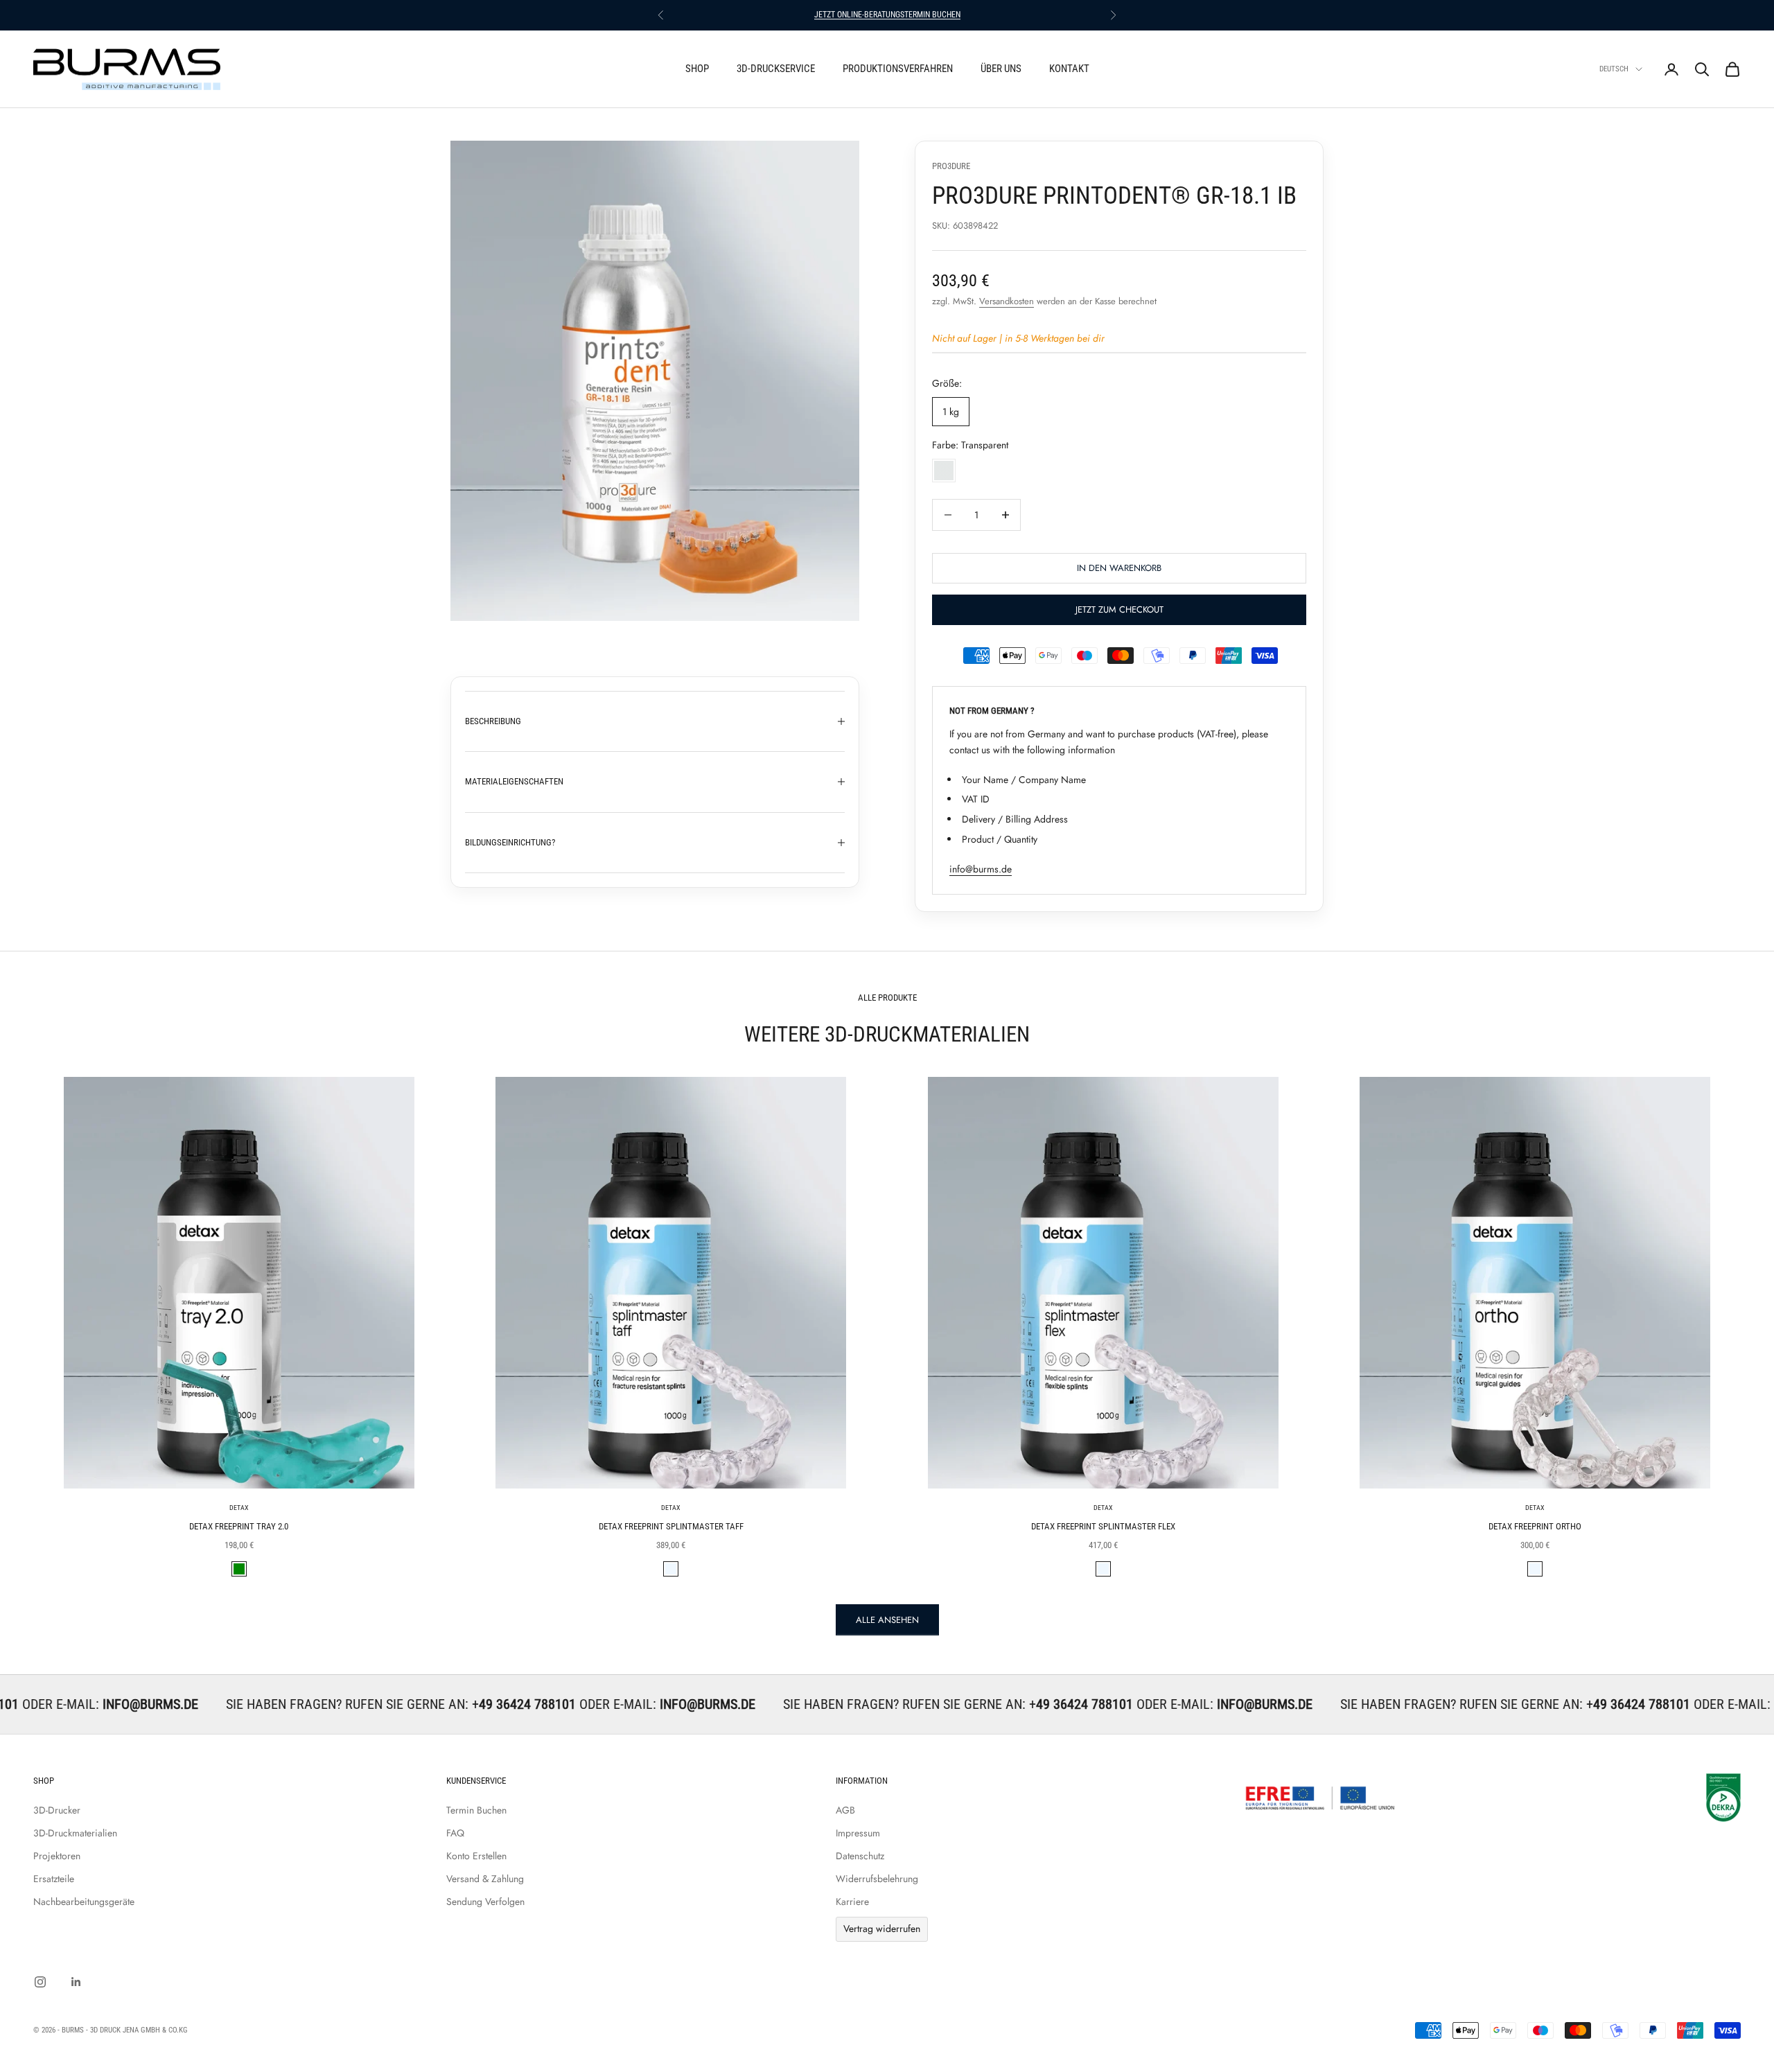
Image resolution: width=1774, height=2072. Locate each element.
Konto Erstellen (476, 1856)
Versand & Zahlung (485, 1879)
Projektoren (57, 1856)
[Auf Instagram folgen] (40, 1982)
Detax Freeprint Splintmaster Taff (671, 1526)
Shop (697, 69)
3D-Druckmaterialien (75, 1833)
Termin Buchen (476, 1810)
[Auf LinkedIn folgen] (76, 1982)
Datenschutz (860, 1856)
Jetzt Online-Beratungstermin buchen (887, 15)
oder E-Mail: (497, 1704)
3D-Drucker (57, 1810)
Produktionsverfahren (898, 69)
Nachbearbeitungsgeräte (84, 1902)
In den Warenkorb (1119, 568)
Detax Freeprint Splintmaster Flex (1103, 1526)
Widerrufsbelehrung (877, 1879)
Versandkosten (1007, 301)
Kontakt (1069, 69)
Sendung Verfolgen (485, 1902)
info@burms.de (981, 869)
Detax (239, 1508)
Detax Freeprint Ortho (1535, 1526)
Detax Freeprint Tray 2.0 (239, 1526)
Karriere (852, 1902)
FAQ (455, 1833)
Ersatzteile (54, 1879)
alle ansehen (887, 1620)
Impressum (858, 1833)
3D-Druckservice (776, 69)
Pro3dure (951, 166)
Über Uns (1001, 69)
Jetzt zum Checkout (1119, 609)
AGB (845, 1810)
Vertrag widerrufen (882, 1929)
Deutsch (1614, 69)
